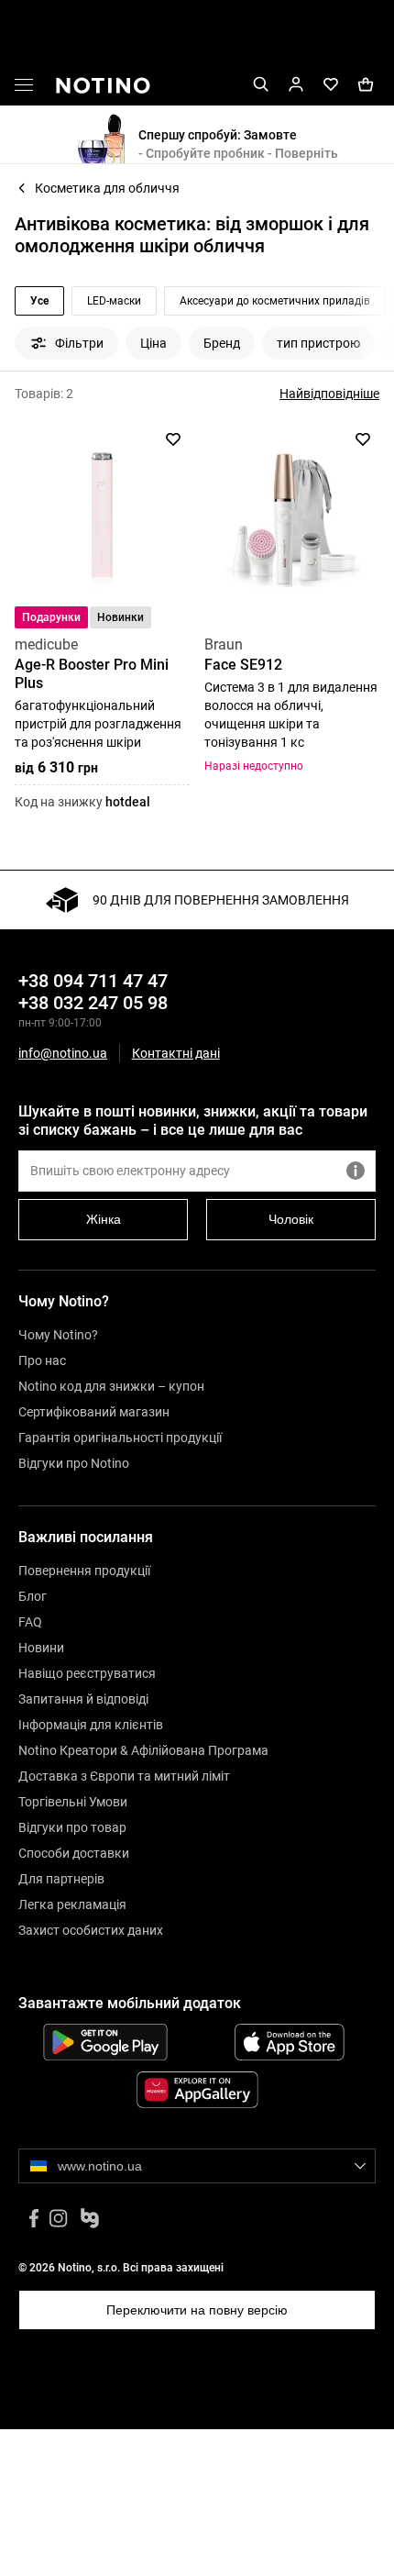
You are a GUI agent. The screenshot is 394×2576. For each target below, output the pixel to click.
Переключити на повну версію (197, 2310)
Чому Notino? (58, 1335)
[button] (24, 88)
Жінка (104, 1219)
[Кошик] (366, 85)
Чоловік (291, 1219)
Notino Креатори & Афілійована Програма (143, 1750)
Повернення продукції (84, 1571)
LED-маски (114, 301)
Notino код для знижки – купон (111, 1386)
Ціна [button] (153, 343)
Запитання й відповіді (83, 1699)
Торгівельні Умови (73, 1802)
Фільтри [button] (79, 343)
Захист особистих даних (91, 1930)
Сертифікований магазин (94, 1412)
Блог (33, 1596)
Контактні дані (176, 1054)
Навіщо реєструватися (87, 1673)
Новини (41, 1648)
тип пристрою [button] (318, 343)
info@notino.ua (63, 1053)
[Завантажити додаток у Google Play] (105, 2042)
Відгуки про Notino (74, 1463)
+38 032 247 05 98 (93, 1003)
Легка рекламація (72, 1904)
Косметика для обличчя (107, 188)
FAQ (30, 1622)
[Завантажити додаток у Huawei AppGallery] (197, 2090)
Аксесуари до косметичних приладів (275, 301)
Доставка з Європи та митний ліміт (124, 1776)
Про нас (42, 1360)
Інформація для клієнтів (91, 1725)
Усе (39, 301)
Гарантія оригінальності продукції (120, 1438)
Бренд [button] (222, 343)
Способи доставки (74, 1853)
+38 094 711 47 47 (93, 981)
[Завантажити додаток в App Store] (289, 2042)
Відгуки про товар (72, 1827)
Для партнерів (61, 1879)
